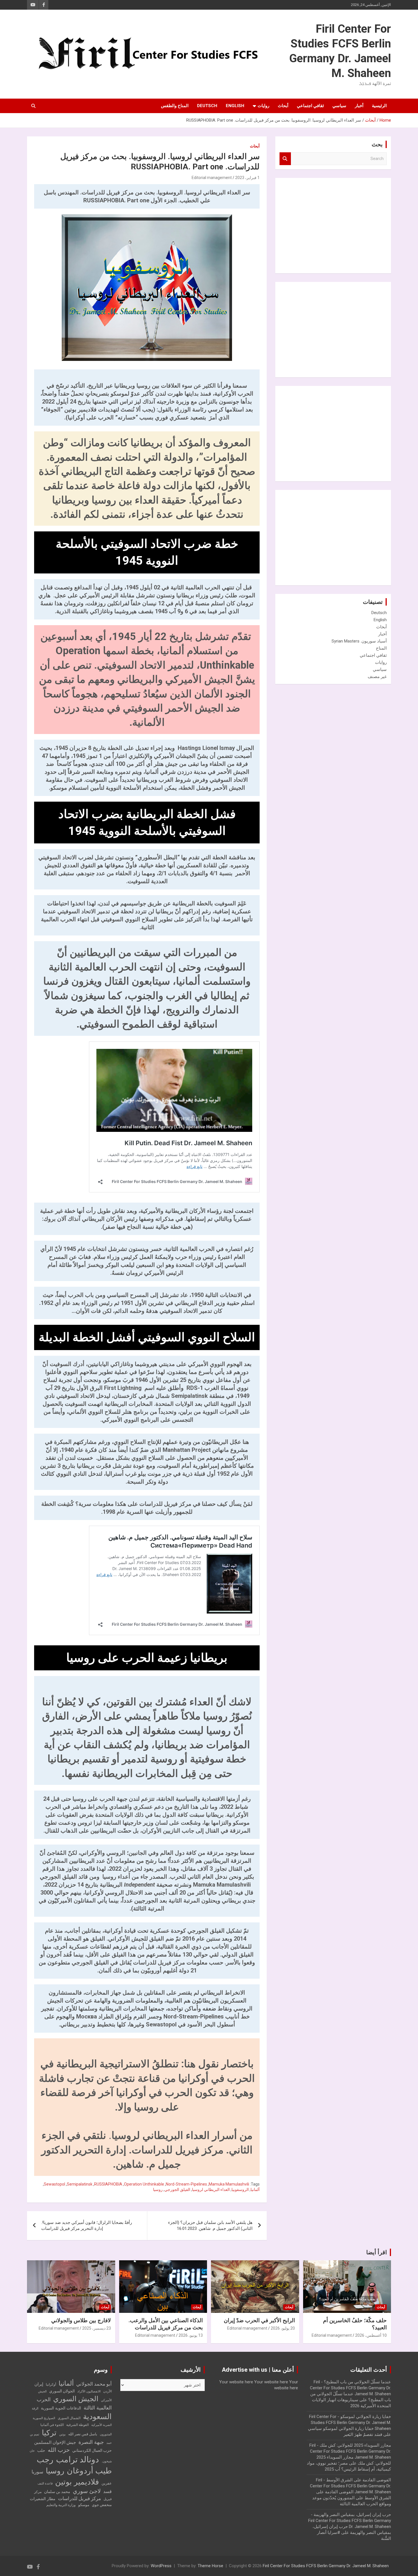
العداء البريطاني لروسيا (211, 2190)
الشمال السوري (69, 2418)
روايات (263, 106)
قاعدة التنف (45, 2484)
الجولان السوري (62, 2391)
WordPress (161, 2566)
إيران (39, 2384)
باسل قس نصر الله (83, 2434)
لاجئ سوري (87, 2491)
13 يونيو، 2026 (191, 2335)
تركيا (49, 2433)
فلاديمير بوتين (77, 2482)
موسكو (84, 2505)
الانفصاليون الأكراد (89, 2391)
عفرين (107, 2483)
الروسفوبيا (240, 2190)
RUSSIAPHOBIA (108, 2184)
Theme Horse (210, 2566)
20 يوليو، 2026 (283, 2328)
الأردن (107, 2391)
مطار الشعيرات (43, 2499)
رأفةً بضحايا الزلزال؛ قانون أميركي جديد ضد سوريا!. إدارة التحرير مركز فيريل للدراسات (87, 2225)
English (235, 106)
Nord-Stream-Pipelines (186, 2184)
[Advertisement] (344, 225)
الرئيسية (379, 106)
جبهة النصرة (91, 2442)
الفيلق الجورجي (177, 2190)
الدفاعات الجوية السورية (61, 2408)
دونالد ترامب (77, 2459)
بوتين (62, 2434)
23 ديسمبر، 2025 (97, 2328)
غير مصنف (377, 677)
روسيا (158, 2190)
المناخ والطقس (175, 106)
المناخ (381, 648)
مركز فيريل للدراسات (79, 2498)
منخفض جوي (102, 2505)
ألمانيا (255, 2190)
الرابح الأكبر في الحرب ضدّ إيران (259, 2320)
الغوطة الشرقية (77, 2425)
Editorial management (212, 178)
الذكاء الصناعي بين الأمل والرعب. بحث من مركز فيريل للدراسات (166, 2324)
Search (285, 159)
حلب (41, 2450)
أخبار (359, 106)
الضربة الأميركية (102, 2425)
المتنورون (106, 2434)
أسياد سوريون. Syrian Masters (359, 641)
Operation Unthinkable (144, 2184)
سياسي (339, 106)
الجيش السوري (76, 2399)
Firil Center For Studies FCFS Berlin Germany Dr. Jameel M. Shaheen (326, 2566)
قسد (107, 2491)
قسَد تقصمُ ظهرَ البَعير (363, 2434)
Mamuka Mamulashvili (229, 2184)
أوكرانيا (51, 2384)
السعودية (97, 2416)
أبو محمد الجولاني (94, 2384)
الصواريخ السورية (44, 2418)
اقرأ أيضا (377, 2252)
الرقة (35, 2408)
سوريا (37, 2472)
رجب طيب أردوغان (74, 2465)
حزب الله (59, 2450)
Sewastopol (54, 2184)
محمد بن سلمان (57, 2492)
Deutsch (207, 106)
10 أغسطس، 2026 (371, 2335)
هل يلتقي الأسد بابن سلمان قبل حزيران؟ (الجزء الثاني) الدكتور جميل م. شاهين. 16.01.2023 (210, 2225)
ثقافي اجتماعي (310, 106)
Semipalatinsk (80, 2184)
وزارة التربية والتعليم (61, 2505)
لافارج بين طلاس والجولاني (81, 2320)
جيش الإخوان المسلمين (55, 2442)
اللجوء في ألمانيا (52, 2425)
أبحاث (283, 106)
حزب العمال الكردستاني (92, 2450)
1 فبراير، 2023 (247, 178)
